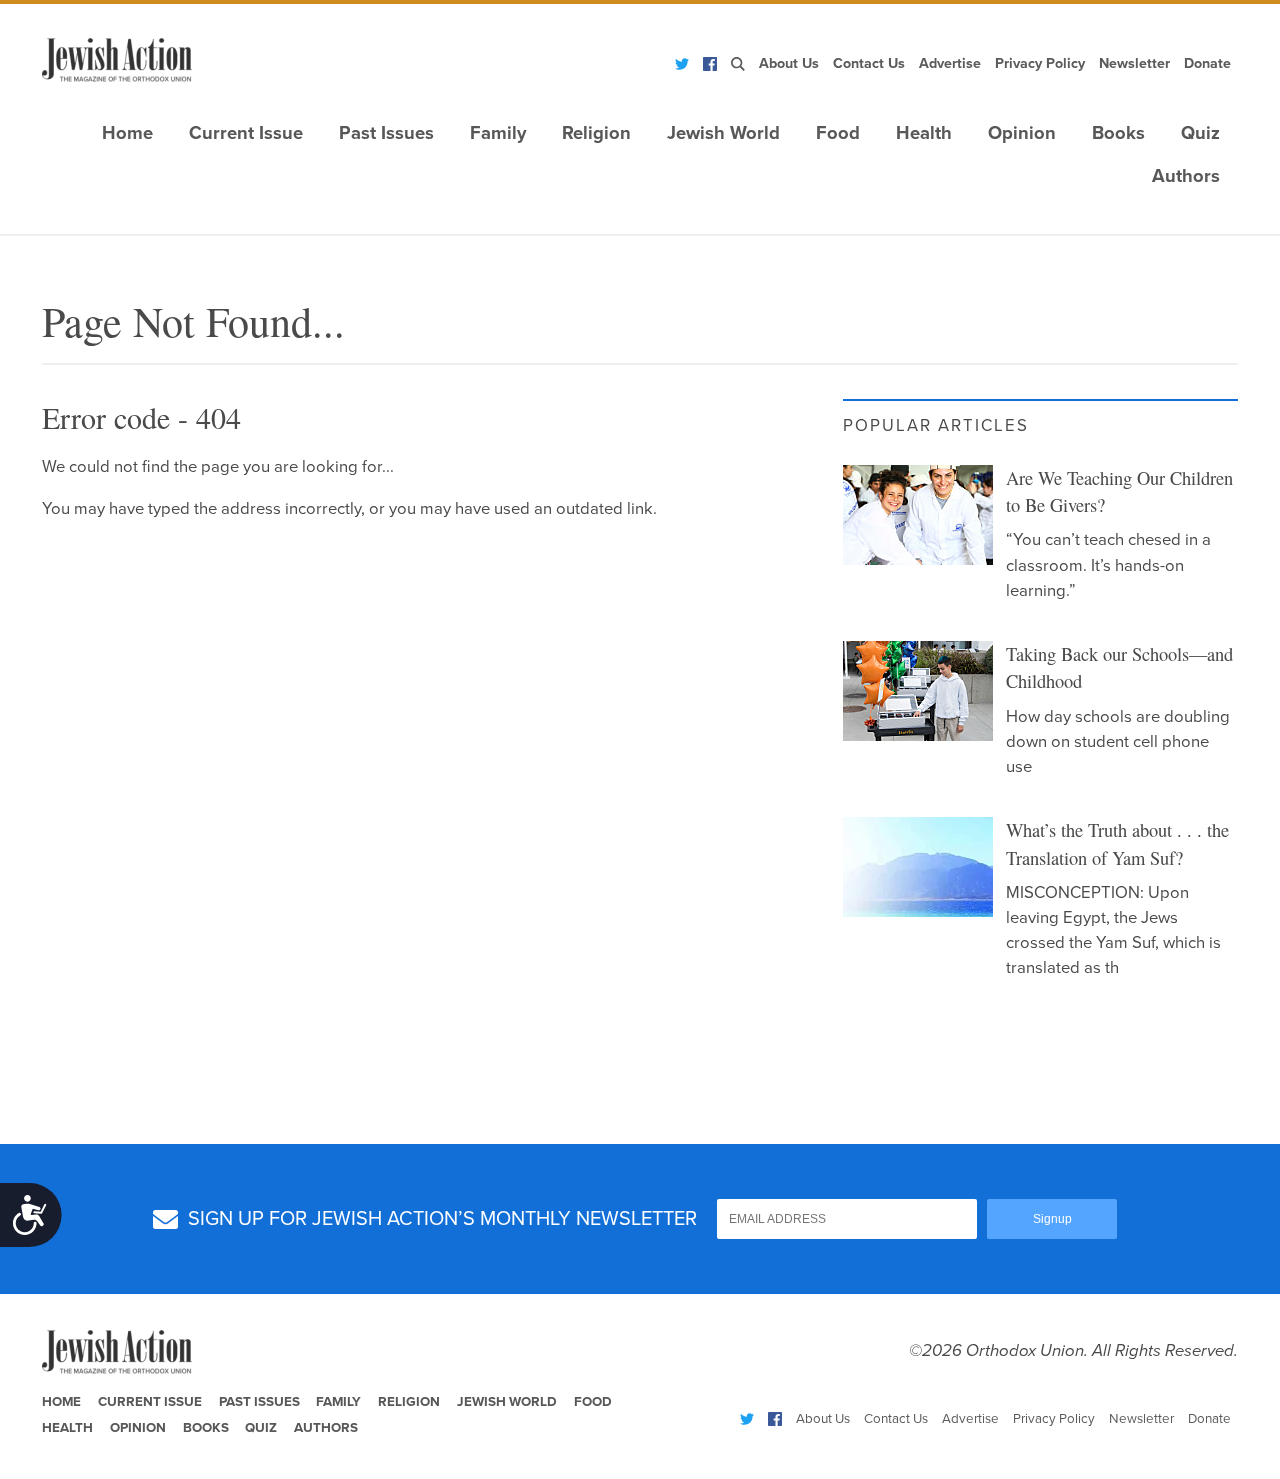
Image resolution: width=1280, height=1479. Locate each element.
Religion (596, 133)
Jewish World (723, 133)
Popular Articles (936, 426)
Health (924, 133)
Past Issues (386, 133)
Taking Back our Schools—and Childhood (1119, 668)
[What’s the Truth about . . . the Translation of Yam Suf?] (918, 867)
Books (1118, 133)
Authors (1186, 176)
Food (838, 133)
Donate (1207, 63)
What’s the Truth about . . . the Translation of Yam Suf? (1117, 844)
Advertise (950, 63)
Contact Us (869, 63)
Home (127, 133)
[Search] (738, 64)
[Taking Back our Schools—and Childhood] (918, 691)
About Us (789, 63)
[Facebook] (710, 64)
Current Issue (246, 133)
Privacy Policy (1040, 63)
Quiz (1200, 133)
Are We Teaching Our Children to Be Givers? (1119, 492)
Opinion (1022, 133)
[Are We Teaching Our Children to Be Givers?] (918, 515)
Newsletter (1134, 63)
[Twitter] (682, 64)
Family (498, 133)
